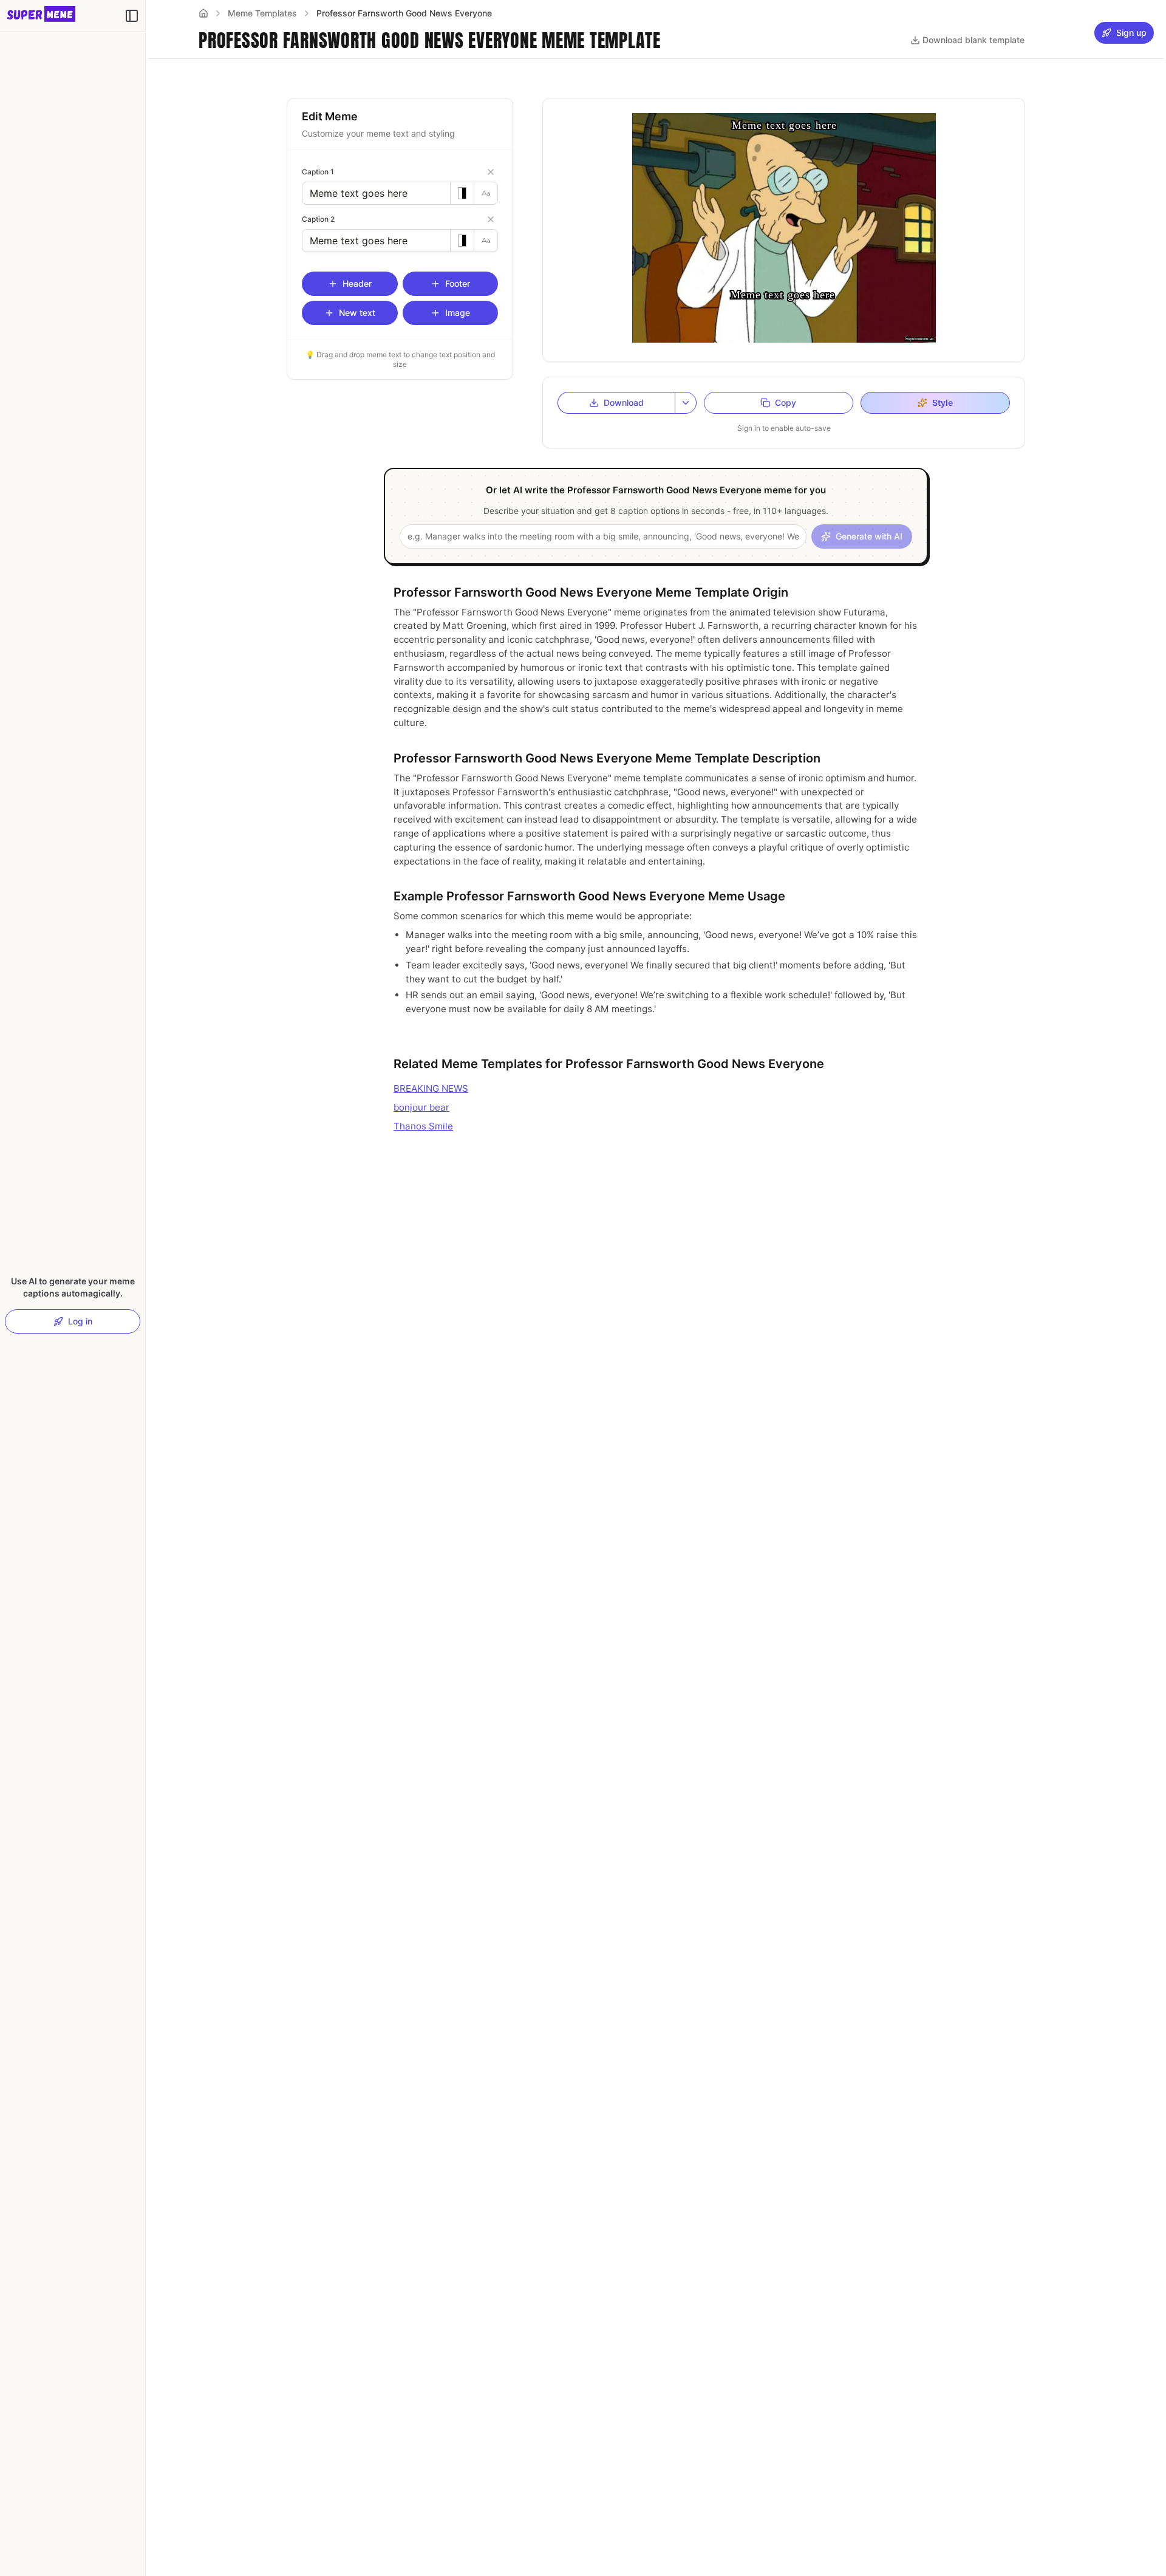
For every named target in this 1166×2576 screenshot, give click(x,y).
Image (458, 313)
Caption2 (318, 219)
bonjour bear (421, 1107)
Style (943, 402)
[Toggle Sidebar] (145, 1288)
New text (357, 313)
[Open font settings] (486, 193)
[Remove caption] (491, 172)
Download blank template (973, 40)
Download (624, 402)
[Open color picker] (462, 193)
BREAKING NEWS (431, 1088)
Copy (786, 402)
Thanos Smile (423, 1126)
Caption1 (318, 172)
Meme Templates (262, 13)
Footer (458, 283)
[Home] (203, 13)
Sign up (1131, 33)
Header (357, 283)
